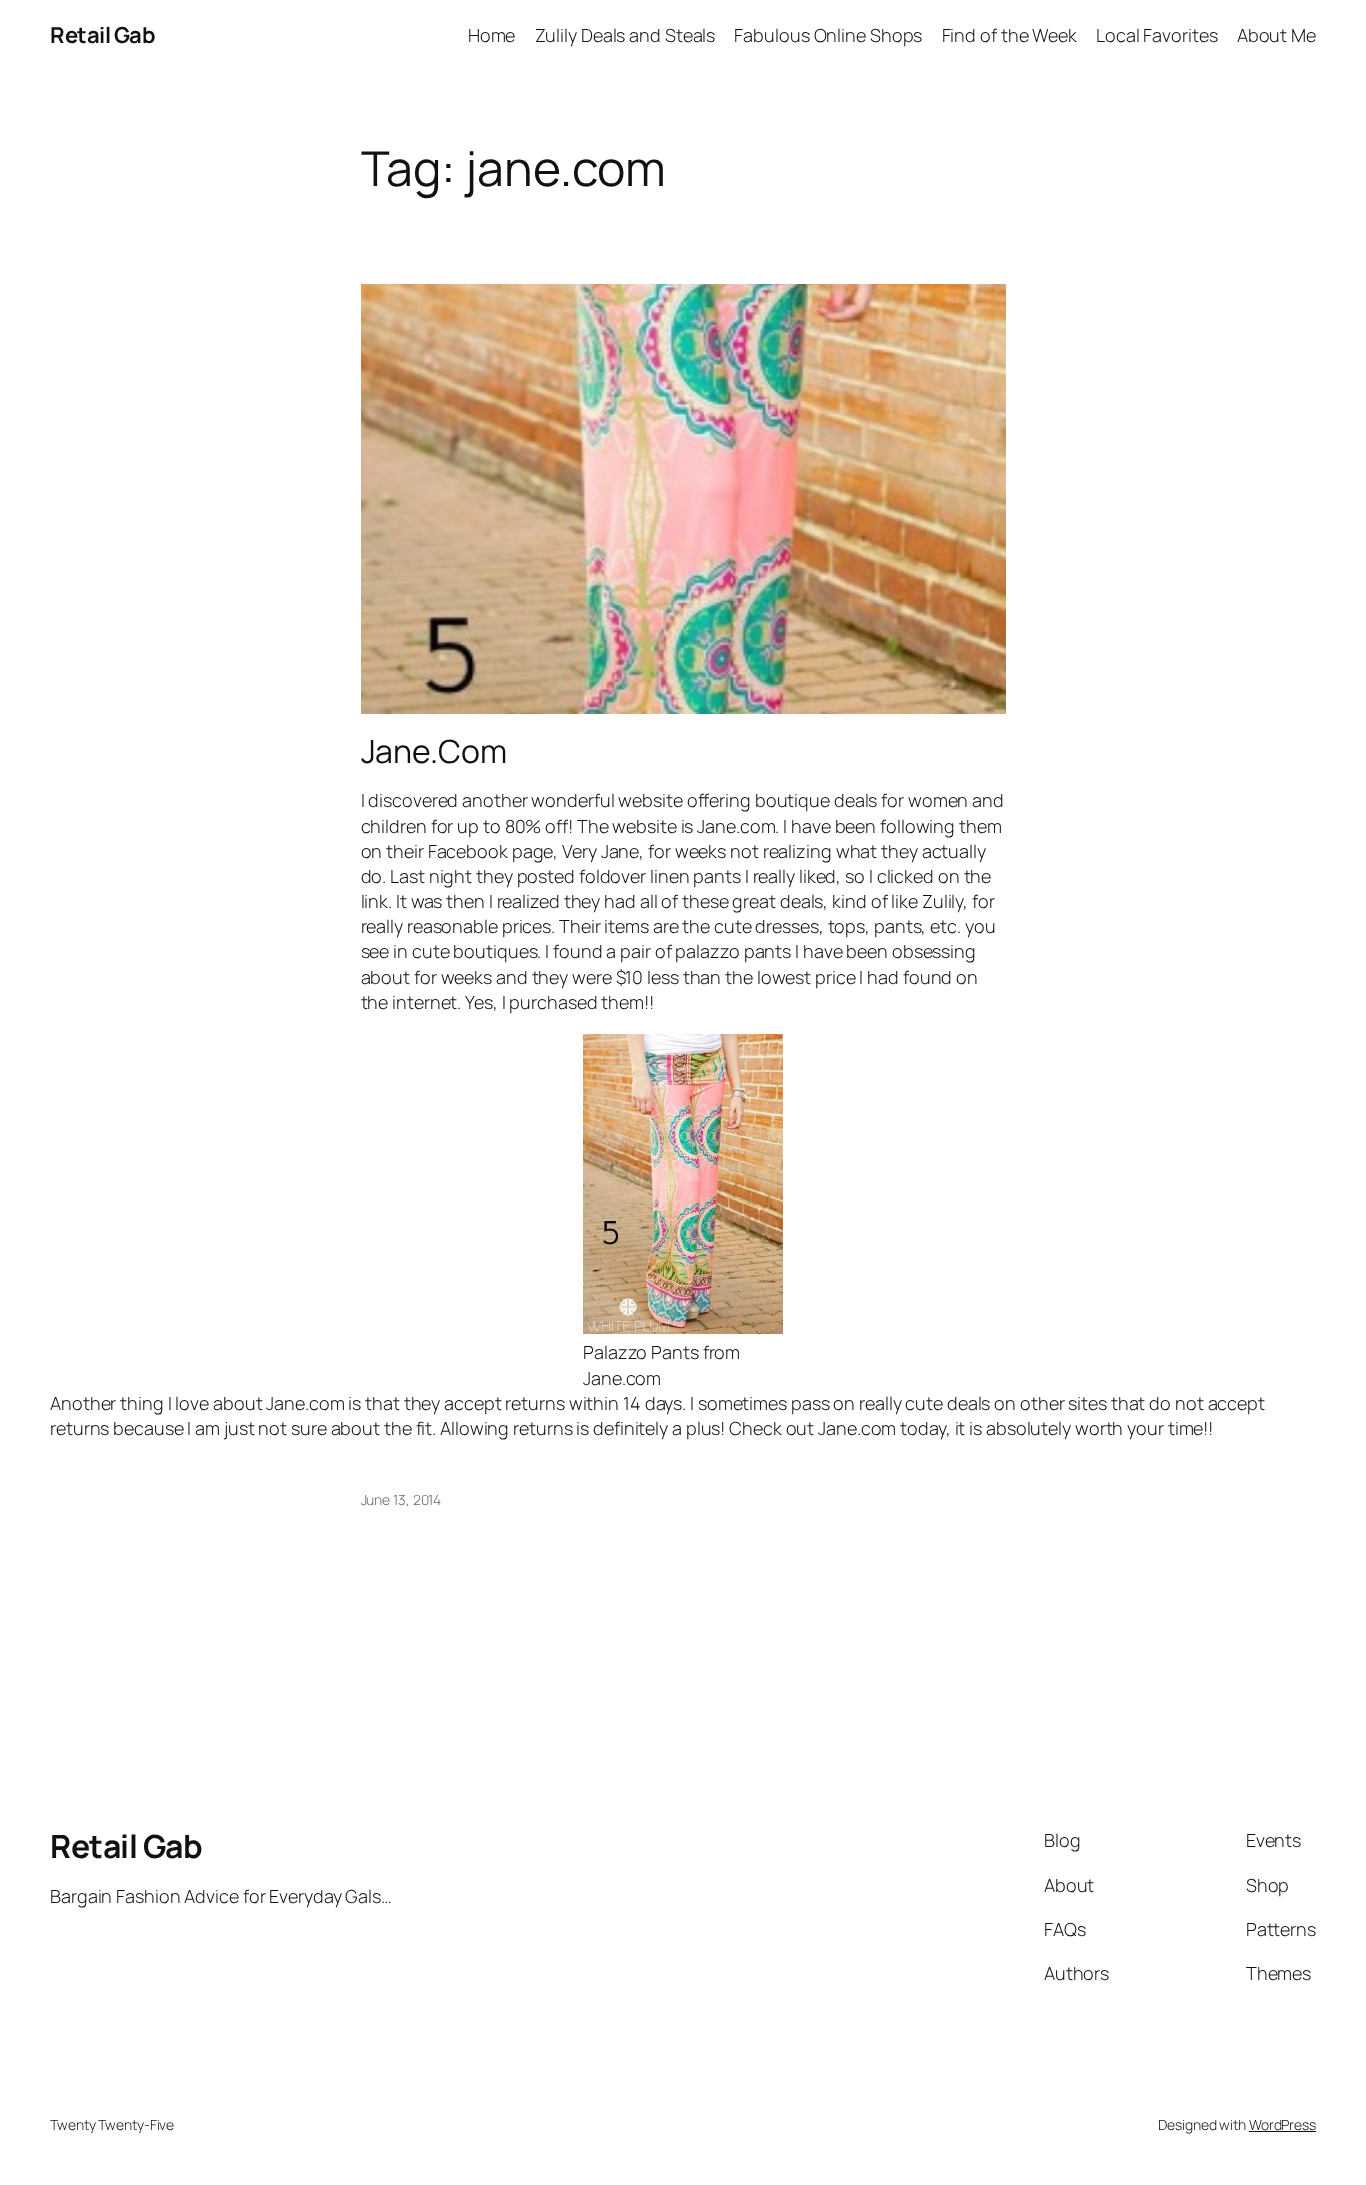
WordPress (1282, 2124)
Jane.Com (434, 751)
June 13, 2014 (401, 1499)
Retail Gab (102, 35)
